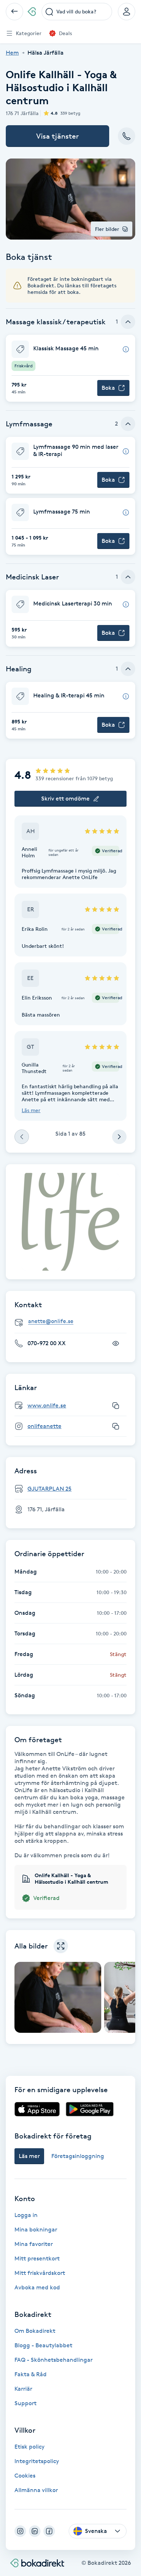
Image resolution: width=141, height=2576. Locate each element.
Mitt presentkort (37, 2258)
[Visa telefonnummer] (116, 1343)
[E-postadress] (73, 1321)
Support (25, 2403)
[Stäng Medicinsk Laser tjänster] (128, 577)
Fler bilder (107, 229)
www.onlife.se (47, 1405)
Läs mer (31, 1110)
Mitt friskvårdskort (40, 2273)
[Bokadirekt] (32, 12)
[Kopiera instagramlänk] (116, 1426)
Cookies (25, 2476)
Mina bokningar (36, 2229)
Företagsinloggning (78, 2156)
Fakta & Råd (31, 2374)
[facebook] (49, 2531)
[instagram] (20, 2531)
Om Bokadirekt (35, 2331)
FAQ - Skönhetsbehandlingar (54, 2360)
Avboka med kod (37, 2287)
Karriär (23, 2389)
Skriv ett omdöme (65, 799)
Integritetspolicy (37, 2461)
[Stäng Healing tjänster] (128, 669)
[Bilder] (70, 1222)
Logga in (26, 2215)
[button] (70, 368)
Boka (108, 388)
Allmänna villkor (36, 2490)
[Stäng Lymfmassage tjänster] (128, 424)
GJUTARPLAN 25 (50, 1489)
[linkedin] (35, 2531)
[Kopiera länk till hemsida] (116, 1406)
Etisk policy (29, 2447)
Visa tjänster (57, 136)
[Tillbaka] (14, 12)
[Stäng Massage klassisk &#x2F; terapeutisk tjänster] (128, 322)
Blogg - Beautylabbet (43, 2345)
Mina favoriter (34, 2244)
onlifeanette (44, 1426)
